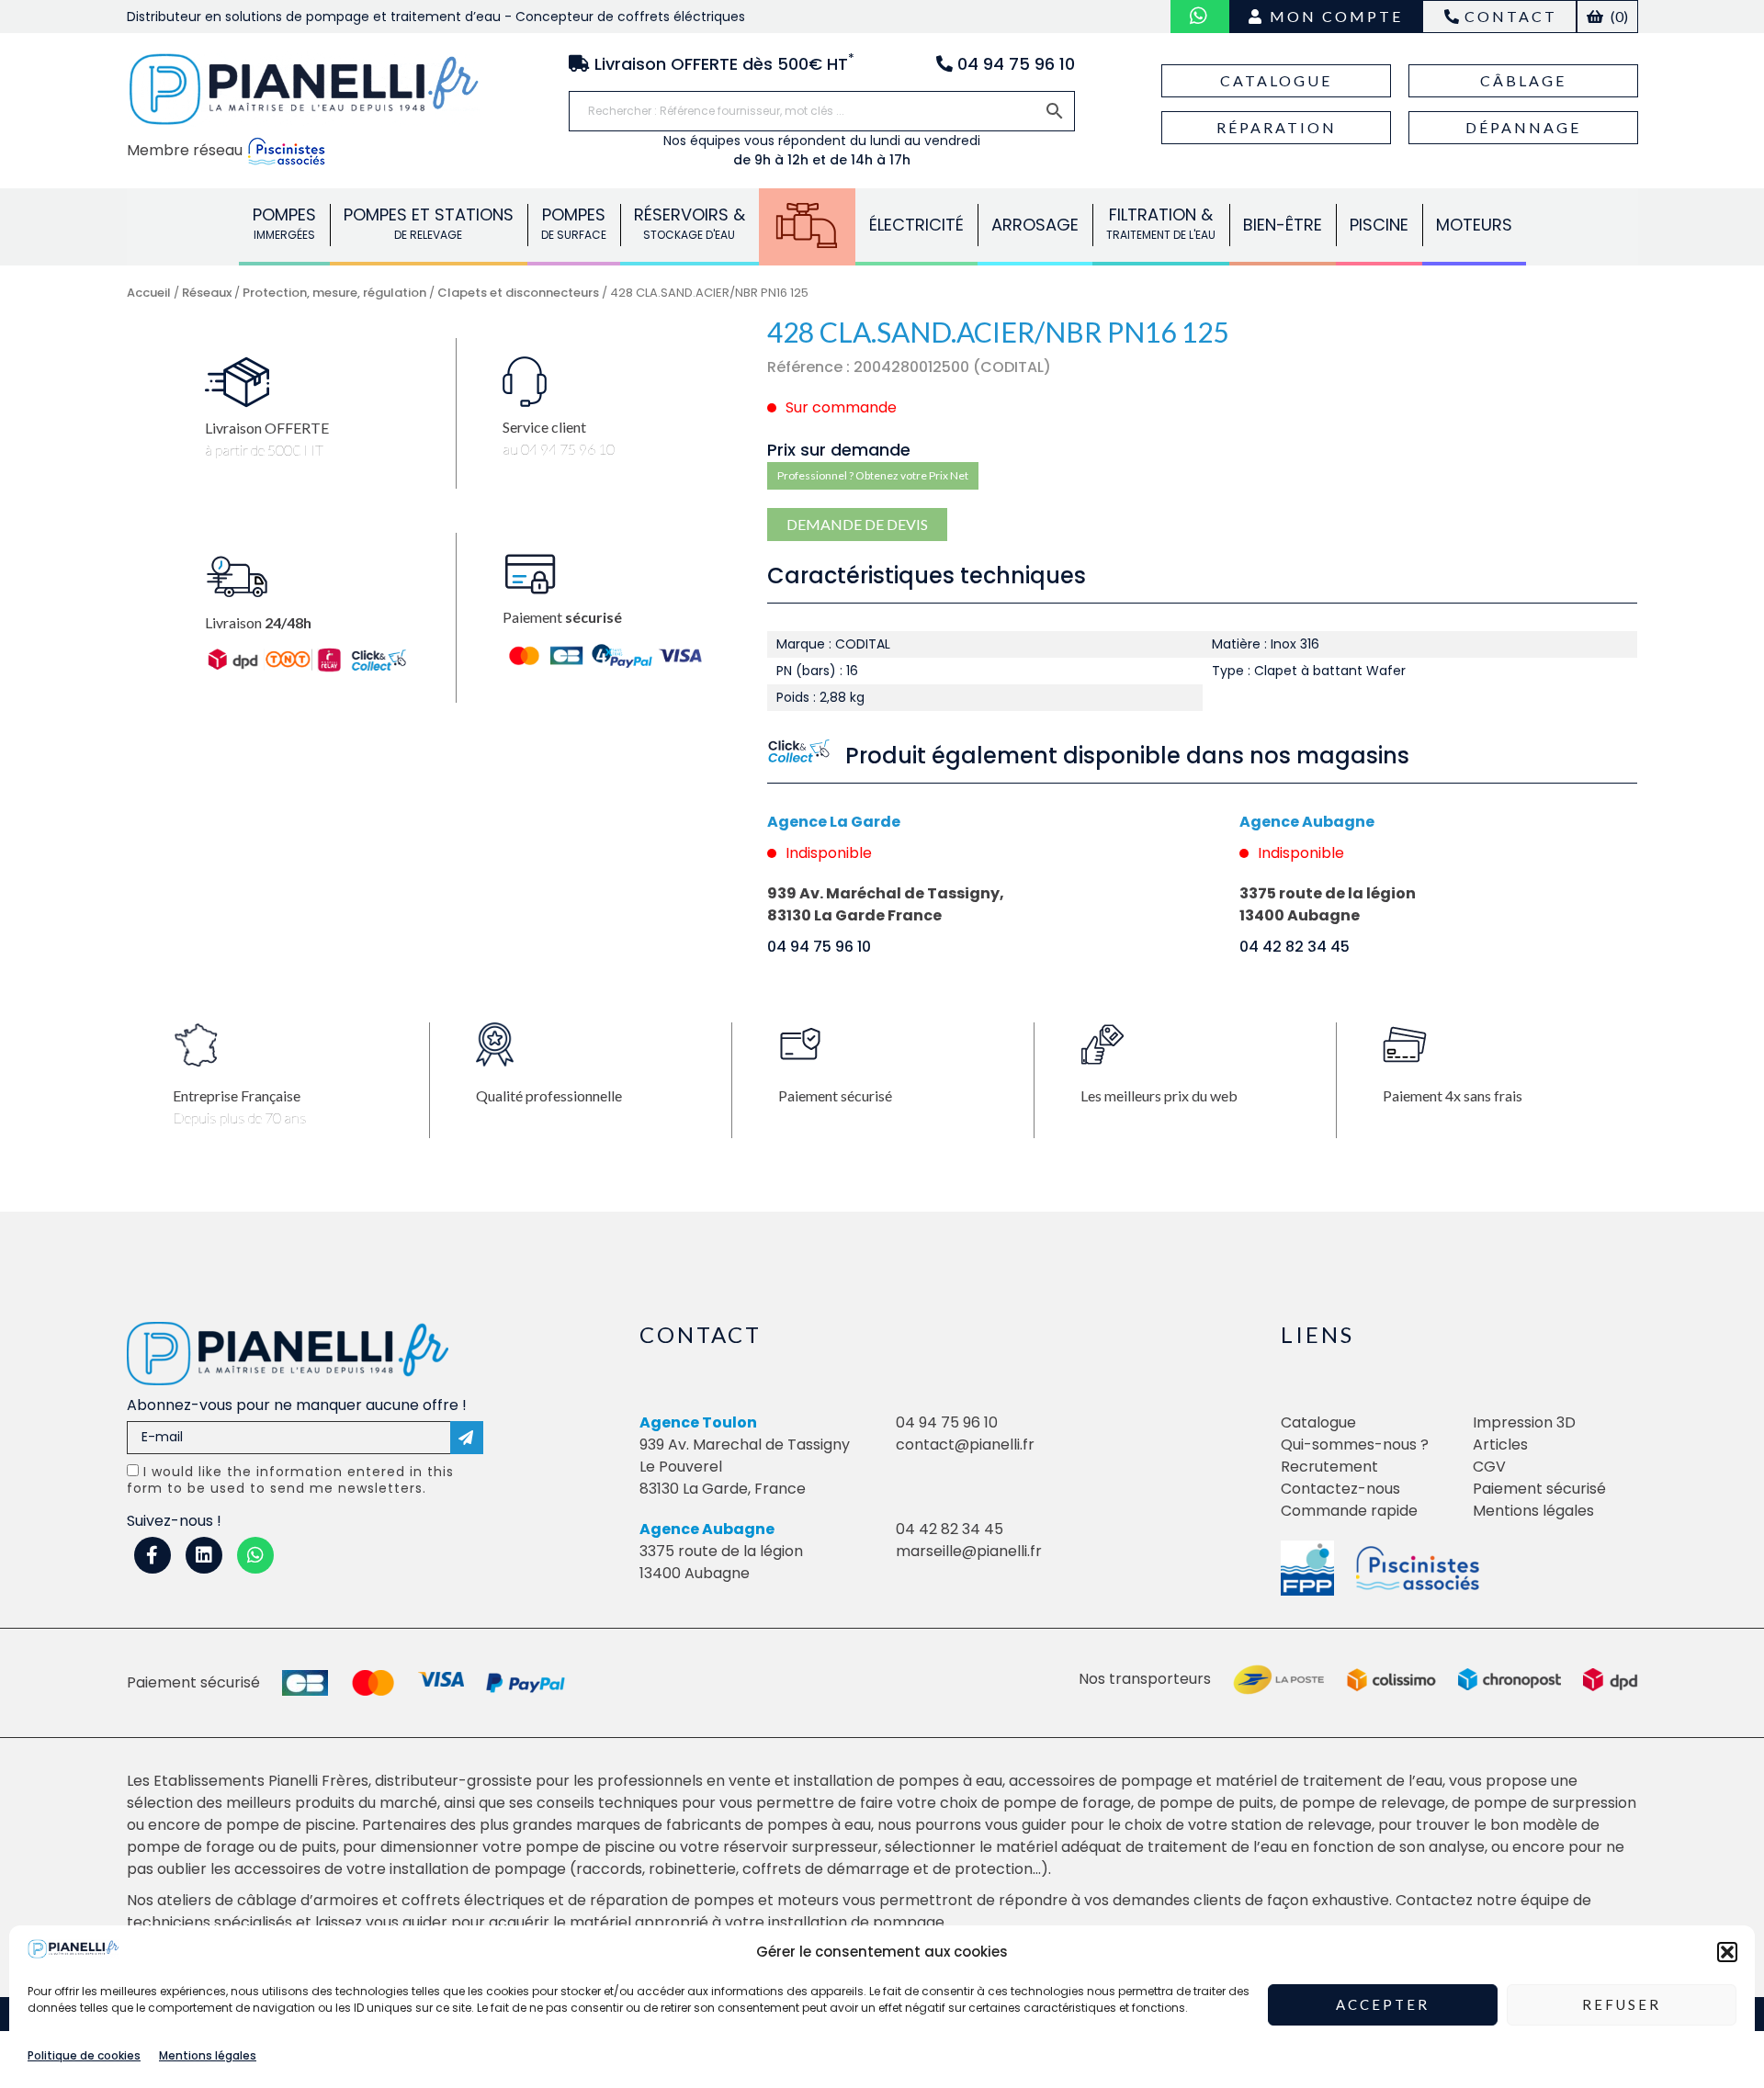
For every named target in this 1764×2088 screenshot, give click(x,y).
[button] (1727, 1952)
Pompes (284, 223)
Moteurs (1474, 225)
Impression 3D (1524, 1422)
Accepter (1383, 2004)
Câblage (1523, 80)
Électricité (916, 225)
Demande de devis (857, 524)
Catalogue (1276, 80)
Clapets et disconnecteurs (518, 293)
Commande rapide (1349, 1511)
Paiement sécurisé (1539, 1489)
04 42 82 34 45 (1295, 947)
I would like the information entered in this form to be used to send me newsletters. (290, 1480)
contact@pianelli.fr (965, 1445)
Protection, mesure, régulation (334, 293)
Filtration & (1161, 223)
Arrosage (1035, 225)
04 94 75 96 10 (819, 947)
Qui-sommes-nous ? (1355, 1445)
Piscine (1379, 225)
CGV (1489, 1467)
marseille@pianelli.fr (969, 1551)
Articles (1500, 1445)
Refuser (1622, 2004)
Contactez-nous (1340, 1489)
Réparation (1277, 127)
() (1618, 16)
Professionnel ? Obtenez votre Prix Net (873, 475)
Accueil (149, 293)
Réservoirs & (690, 223)
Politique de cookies (84, 2054)
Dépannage (1523, 127)
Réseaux (807, 225)
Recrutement (1329, 1467)
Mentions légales (208, 2054)
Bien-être (1283, 225)
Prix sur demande (839, 450)
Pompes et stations (429, 223)
